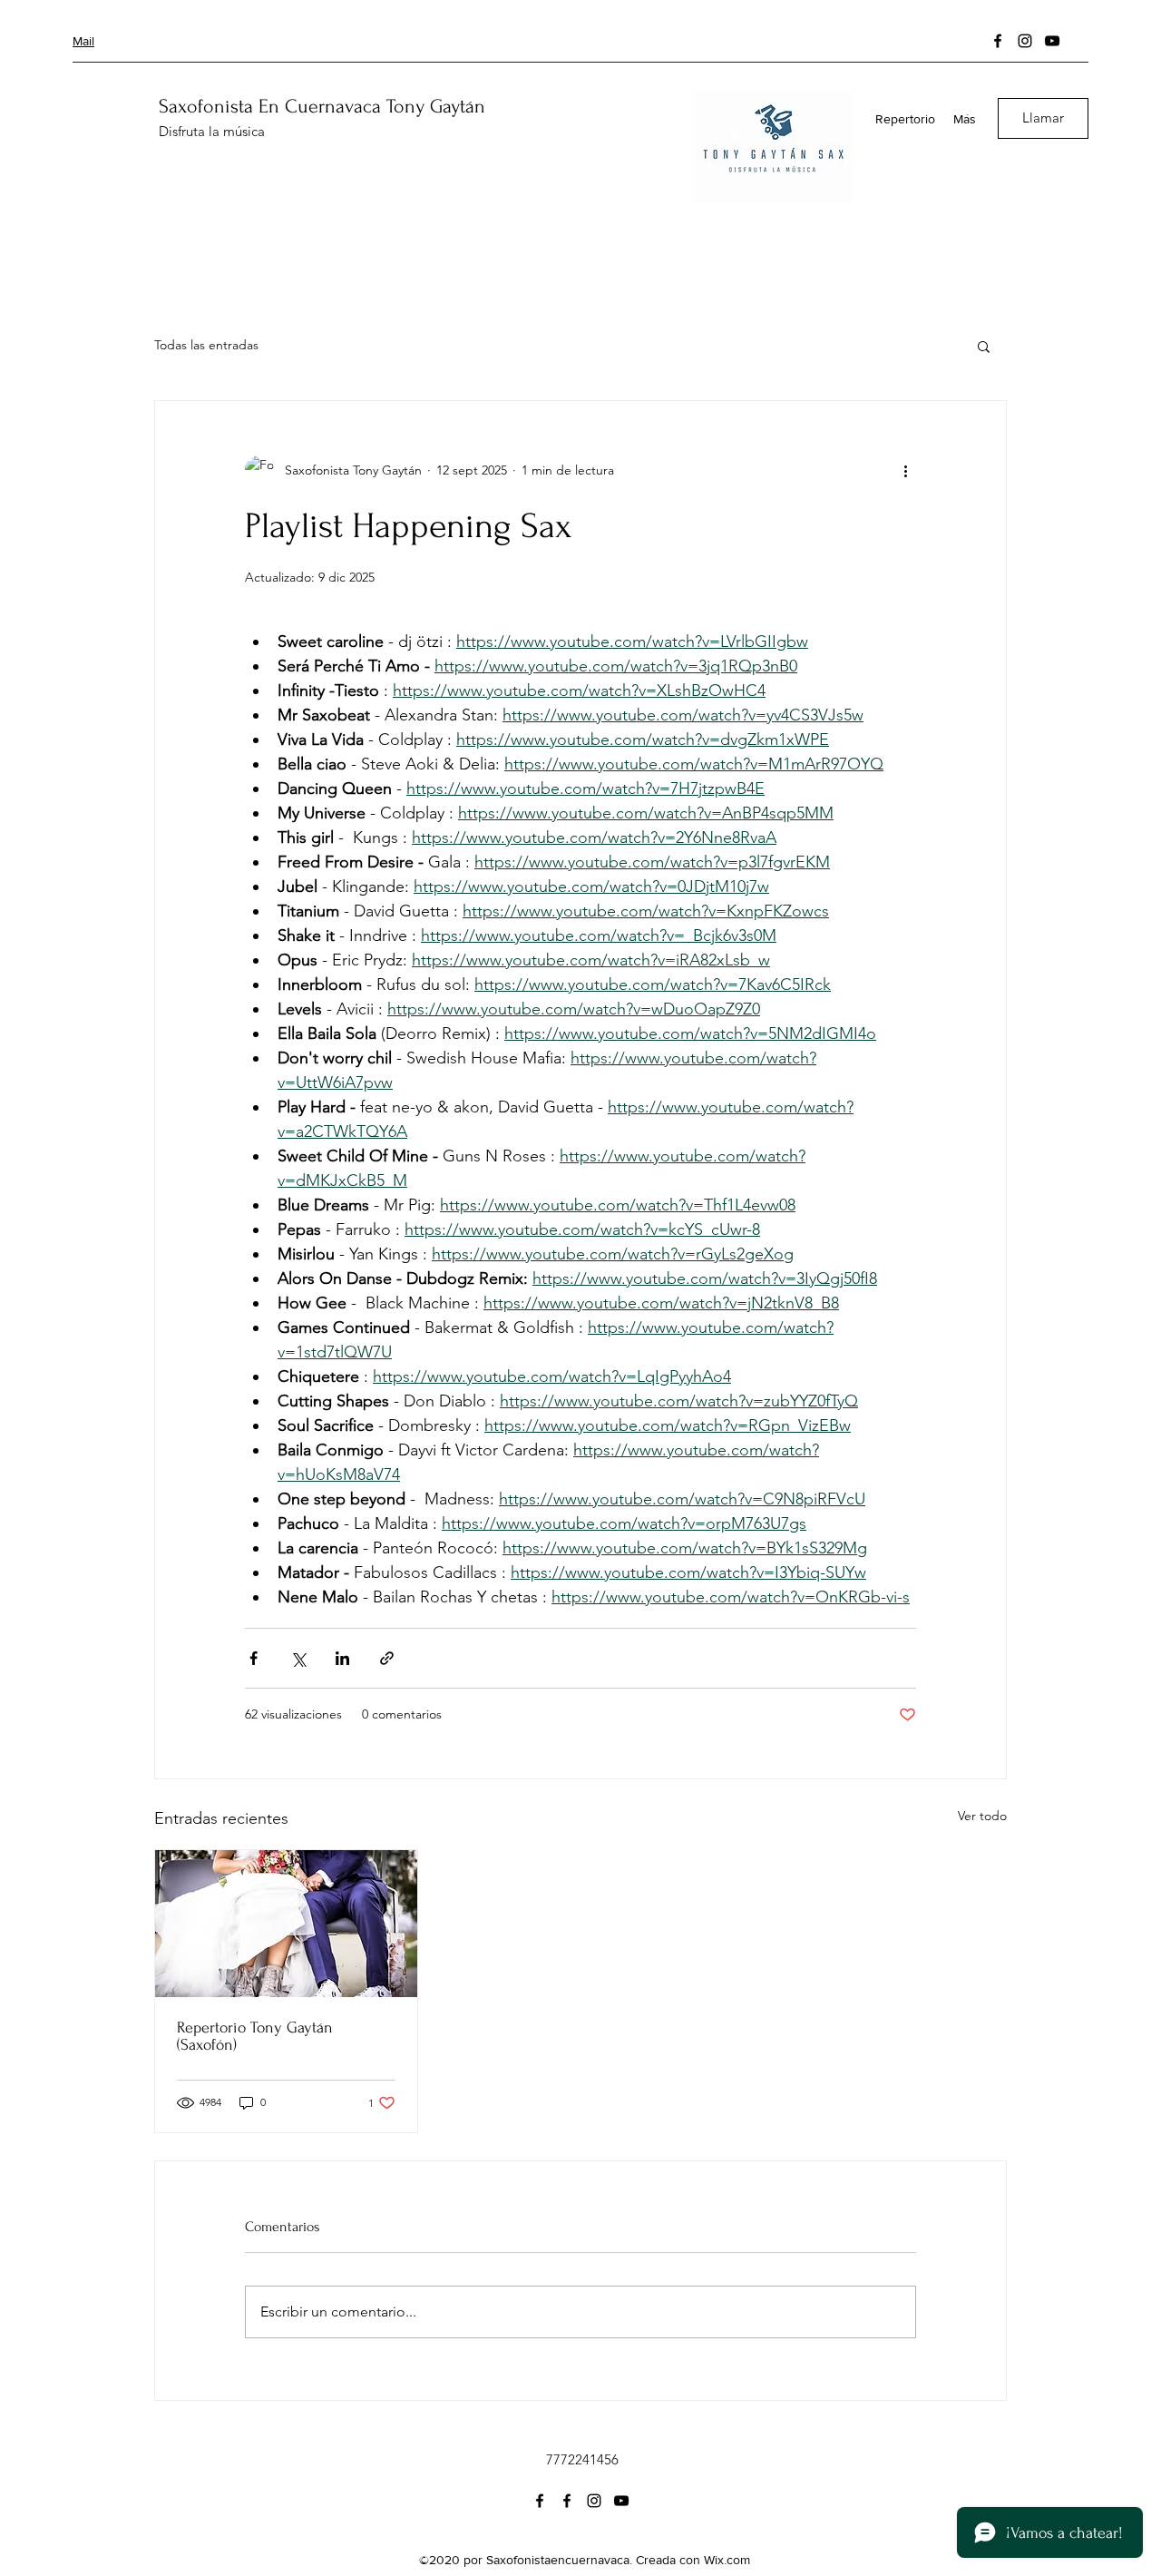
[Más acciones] (905, 470)
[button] (984, 346)
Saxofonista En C (228, 106)
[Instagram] (1025, 41)
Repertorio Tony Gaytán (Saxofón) (255, 2036)
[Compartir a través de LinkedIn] (342, 1658)
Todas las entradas (206, 345)
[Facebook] (998, 41)
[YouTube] (1052, 41)
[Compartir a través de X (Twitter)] (298, 1658)
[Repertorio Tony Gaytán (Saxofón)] (286, 1924)
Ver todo (982, 1816)
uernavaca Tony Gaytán (391, 106)
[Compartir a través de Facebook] (254, 1658)
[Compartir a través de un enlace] (387, 1658)
